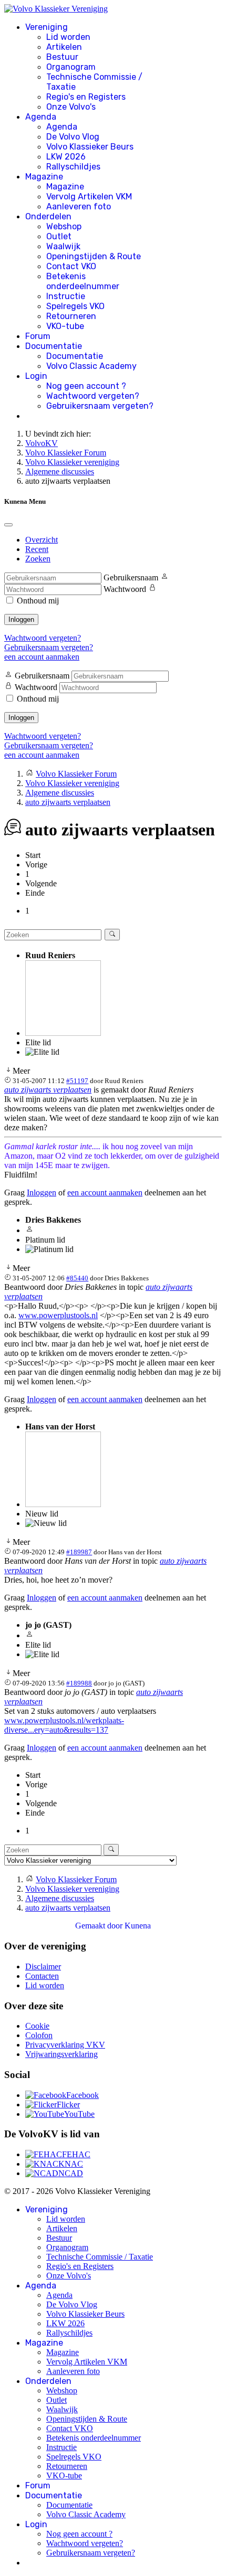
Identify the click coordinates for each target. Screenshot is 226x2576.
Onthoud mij (38, 601)
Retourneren (71, 316)
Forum (38, 336)
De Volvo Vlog (73, 137)
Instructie (66, 296)
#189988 (79, 1683)
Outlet (59, 236)
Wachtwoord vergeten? (93, 396)
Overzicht (42, 540)
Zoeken (38, 559)
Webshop (64, 226)
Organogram (71, 67)
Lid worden (68, 37)
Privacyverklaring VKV (65, 2045)
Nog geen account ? (86, 386)
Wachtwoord (125, 589)
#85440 (77, 1278)
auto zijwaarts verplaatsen (48, 1090)
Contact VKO (71, 266)
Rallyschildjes (73, 167)
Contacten (42, 1976)
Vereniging (47, 27)
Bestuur (62, 57)
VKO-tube (65, 326)
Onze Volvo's (71, 107)
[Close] (8, 525)
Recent (37, 549)
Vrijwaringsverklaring (61, 2054)
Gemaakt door (100, 1926)
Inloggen (21, 619)
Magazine (44, 177)
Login (36, 376)
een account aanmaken (42, 657)
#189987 (79, 1552)
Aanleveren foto (79, 206)
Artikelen (64, 47)
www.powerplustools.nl (58, 1315)
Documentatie (54, 346)
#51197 (77, 1081)
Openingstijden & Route (94, 256)
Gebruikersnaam (131, 577)
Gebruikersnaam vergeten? (100, 406)
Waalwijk (63, 246)
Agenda (41, 117)
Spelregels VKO (75, 306)
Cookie (37, 2026)
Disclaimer (43, 1967)
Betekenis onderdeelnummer (83, 281)
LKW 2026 (66, 157)
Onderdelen (48, 216)
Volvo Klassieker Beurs (90, 147)
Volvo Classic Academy (91, 366)
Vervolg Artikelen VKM (89, 197)
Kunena (138, 1926)
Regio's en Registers (86, 97)
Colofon (39, 2035)
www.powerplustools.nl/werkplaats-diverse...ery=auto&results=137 (64, 1725)
